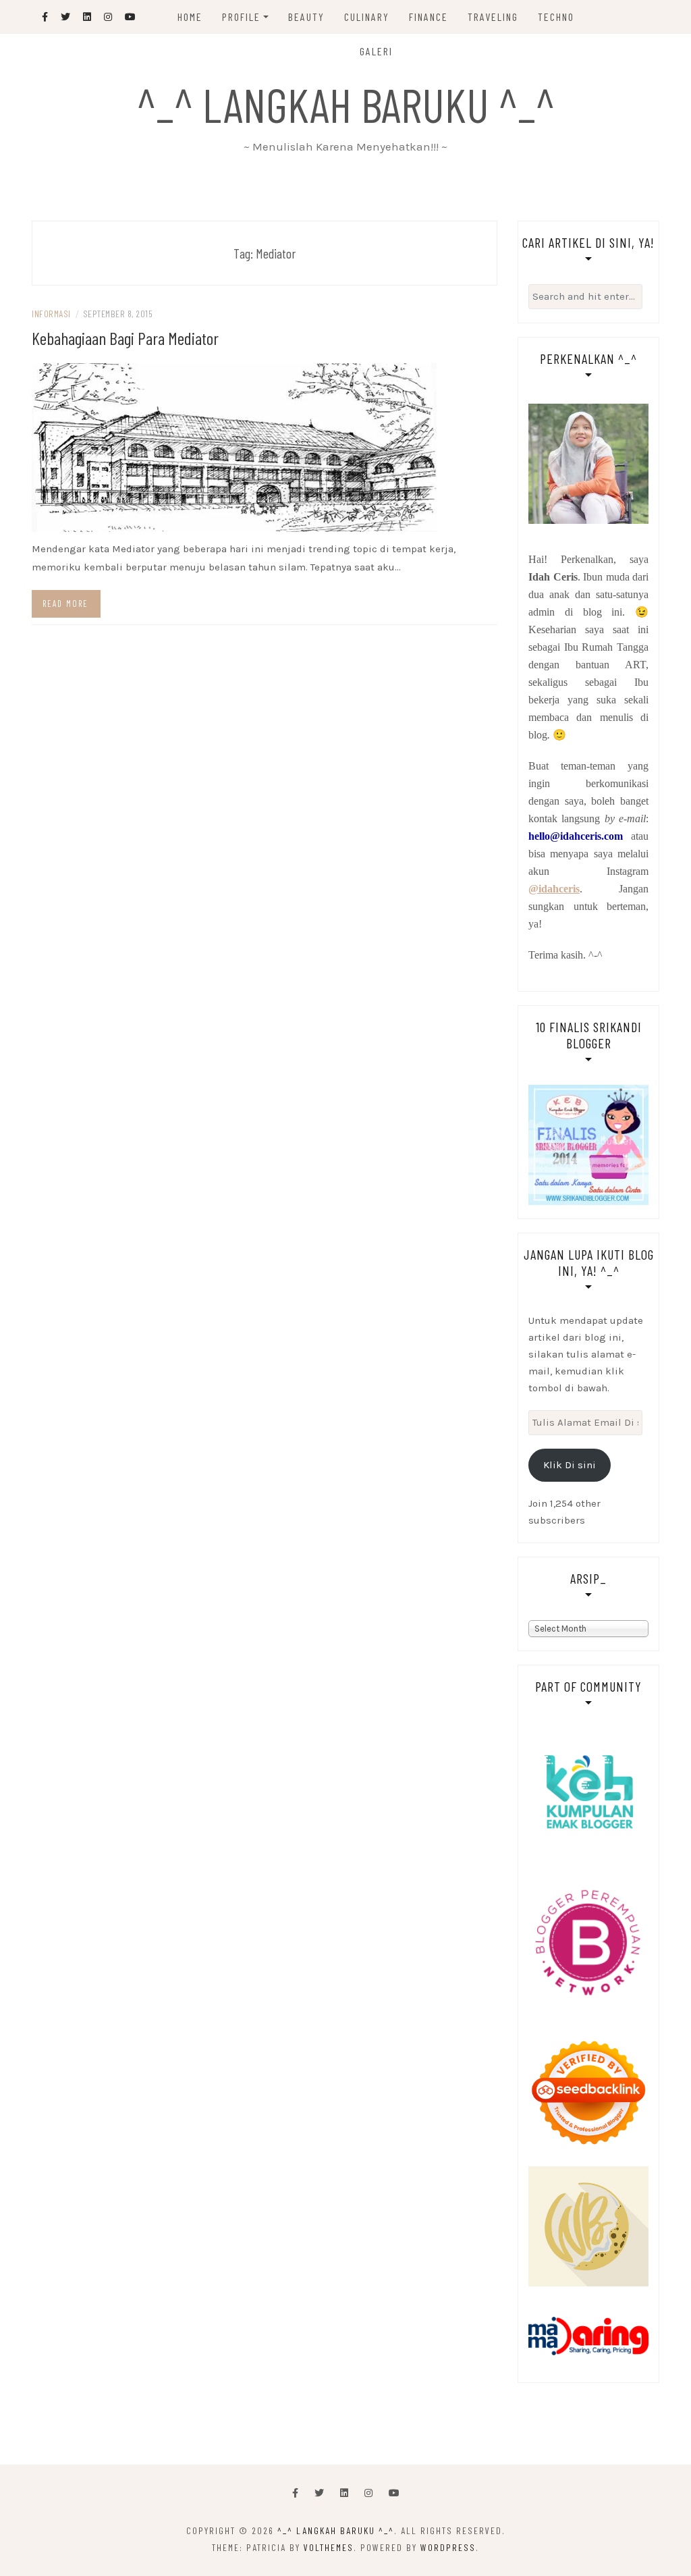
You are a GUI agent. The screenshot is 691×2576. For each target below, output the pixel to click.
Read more (65, 603)
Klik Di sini (570, 1465)
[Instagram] (368, 2493)
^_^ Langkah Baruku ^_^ (346, 104)
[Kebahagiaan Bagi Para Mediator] (234, 447)
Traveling (493, 17)
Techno (556, 17)
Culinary (367, 17)
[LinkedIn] (344, 2493)
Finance (429, 17)
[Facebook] (295, 2493)
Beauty (306, 17)
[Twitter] (319, 2493)
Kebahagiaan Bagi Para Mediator (125, 338)
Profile (241, 17)
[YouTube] (394, 2493)
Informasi (51, 314)
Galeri (376, 51)
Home (190, 17)
